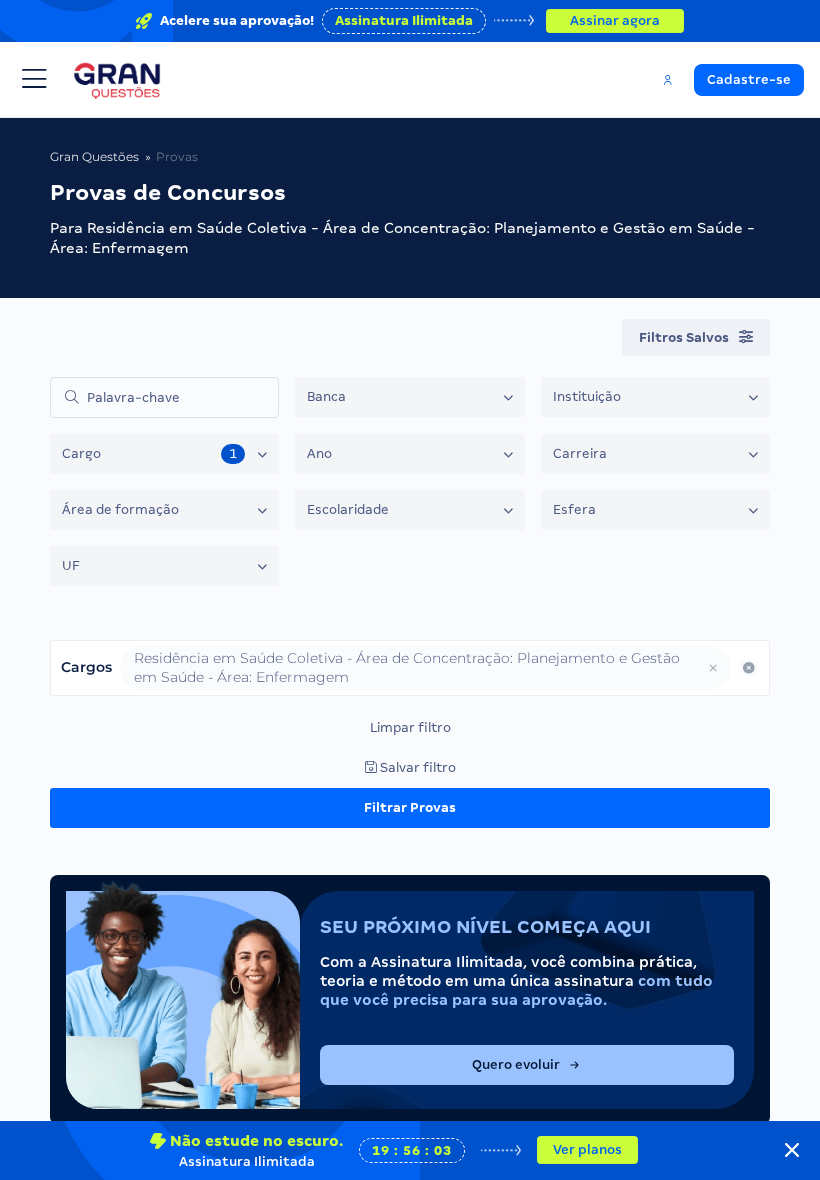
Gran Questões (94, 156)
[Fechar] (792, 1150)
